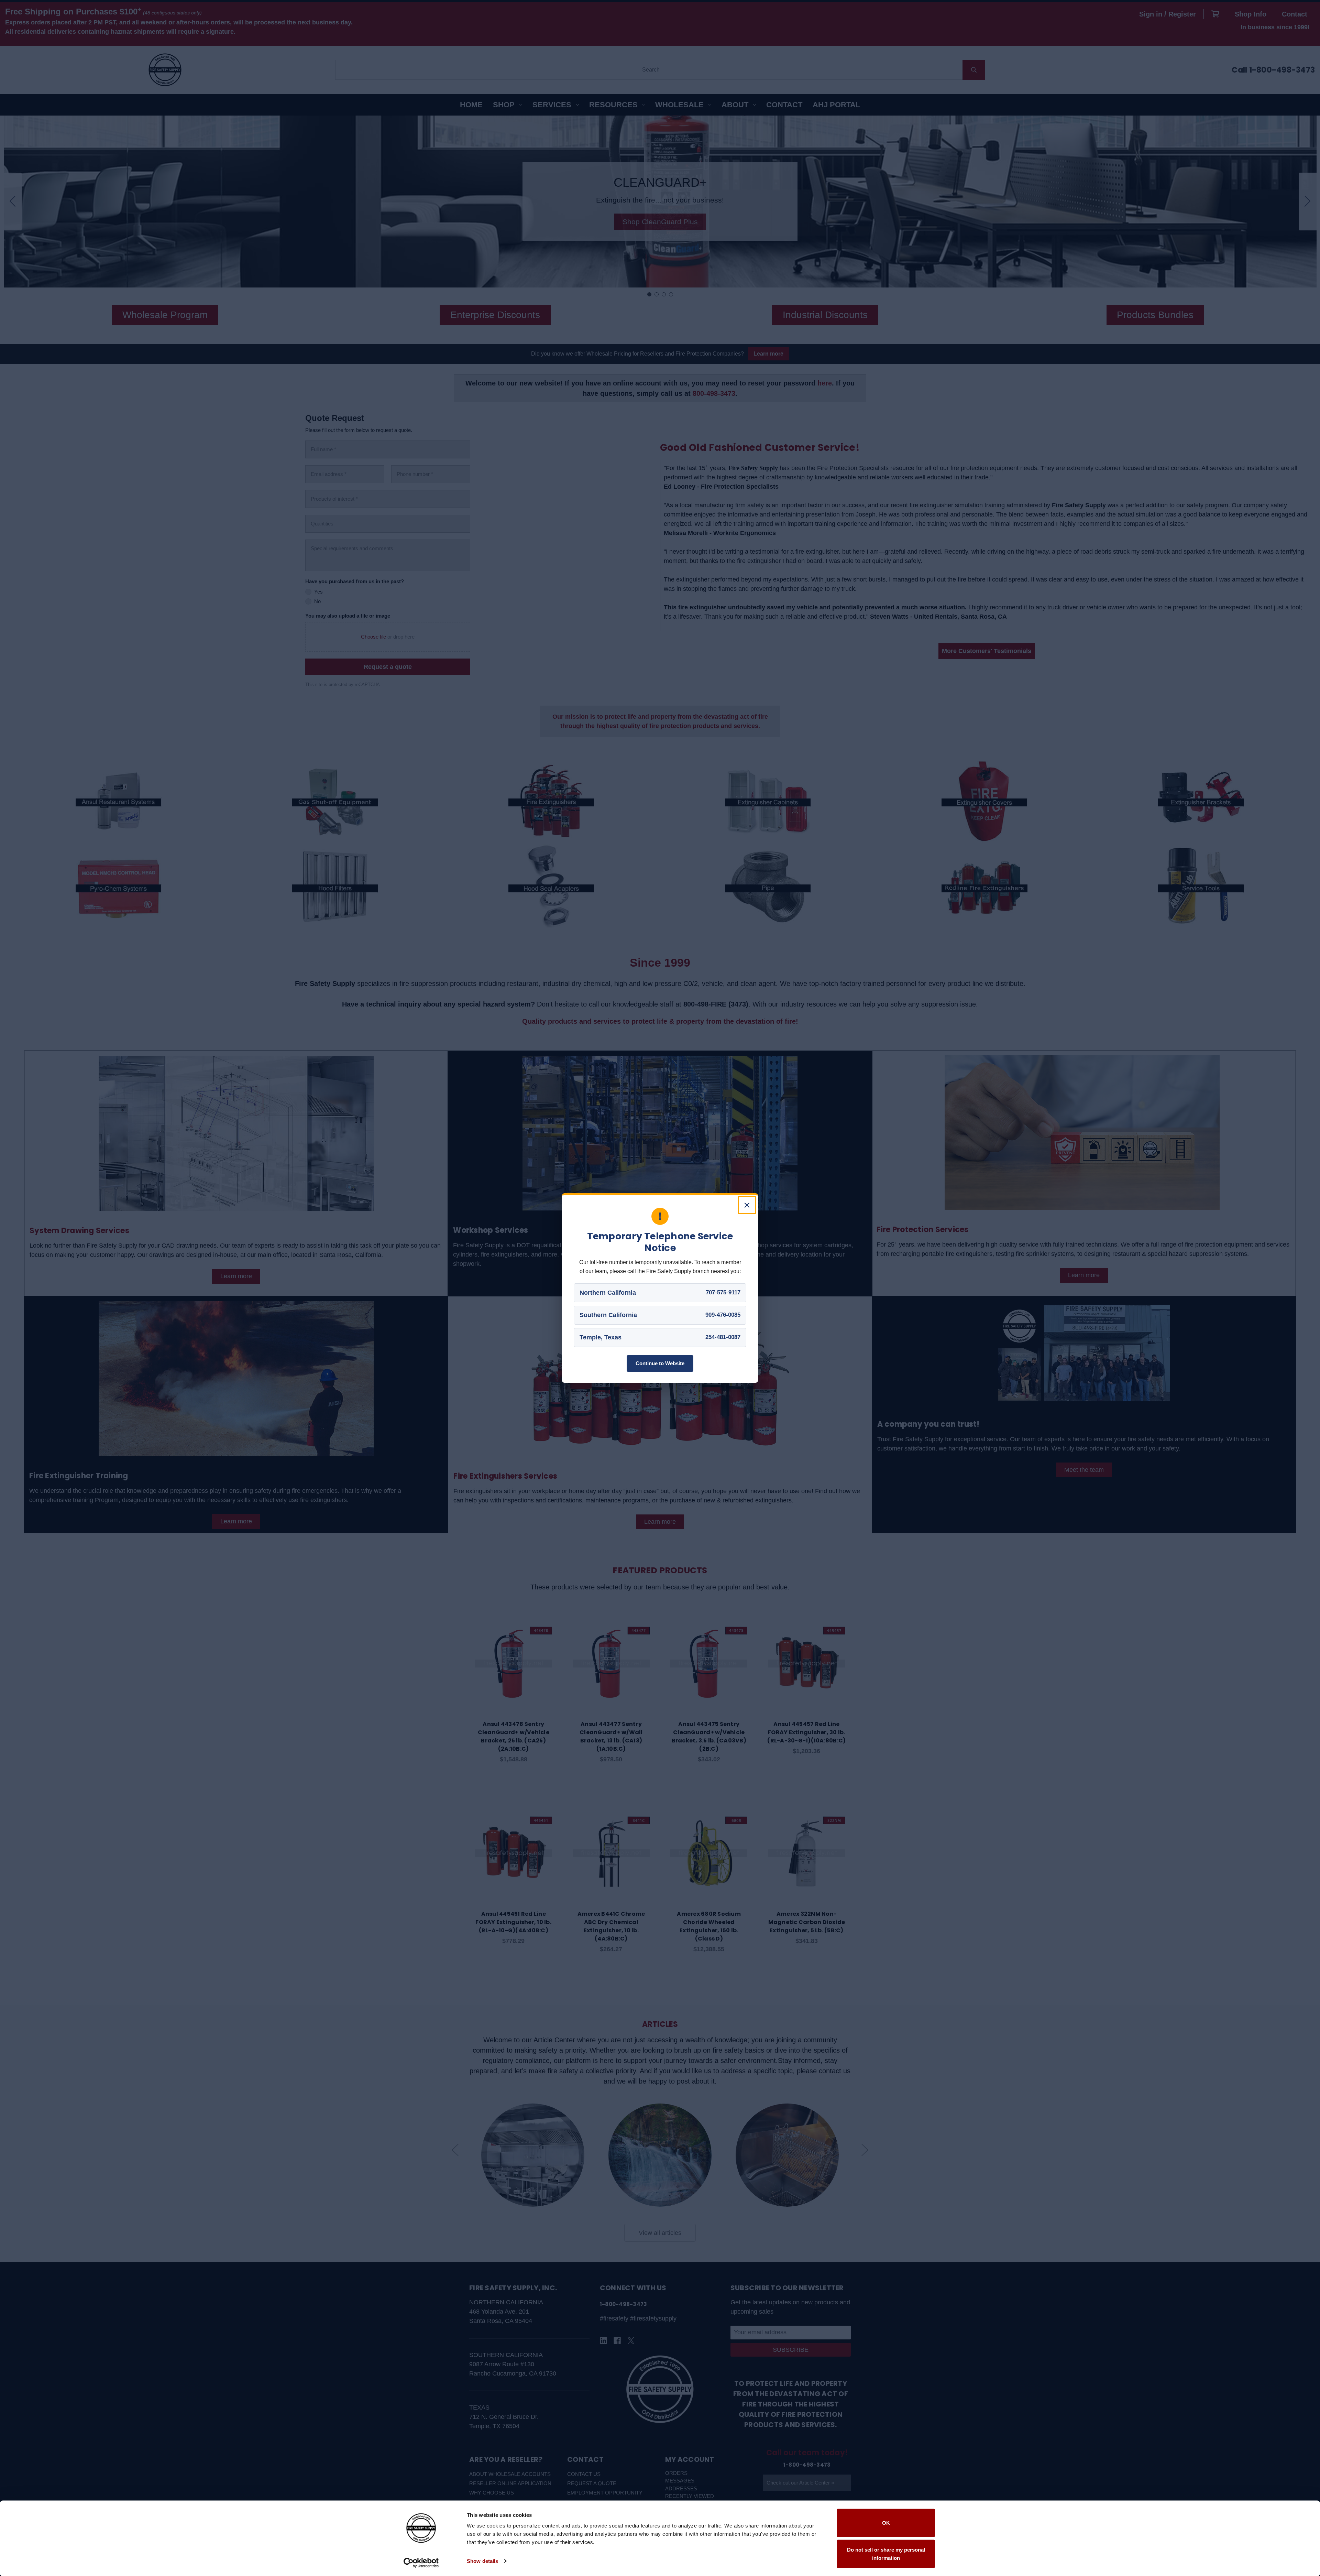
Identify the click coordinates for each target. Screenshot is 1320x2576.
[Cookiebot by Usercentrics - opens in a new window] (421, 2563)
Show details (482, 2561)
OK (886, 2523)
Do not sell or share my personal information (886, 2553)
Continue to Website (660, 1363)
